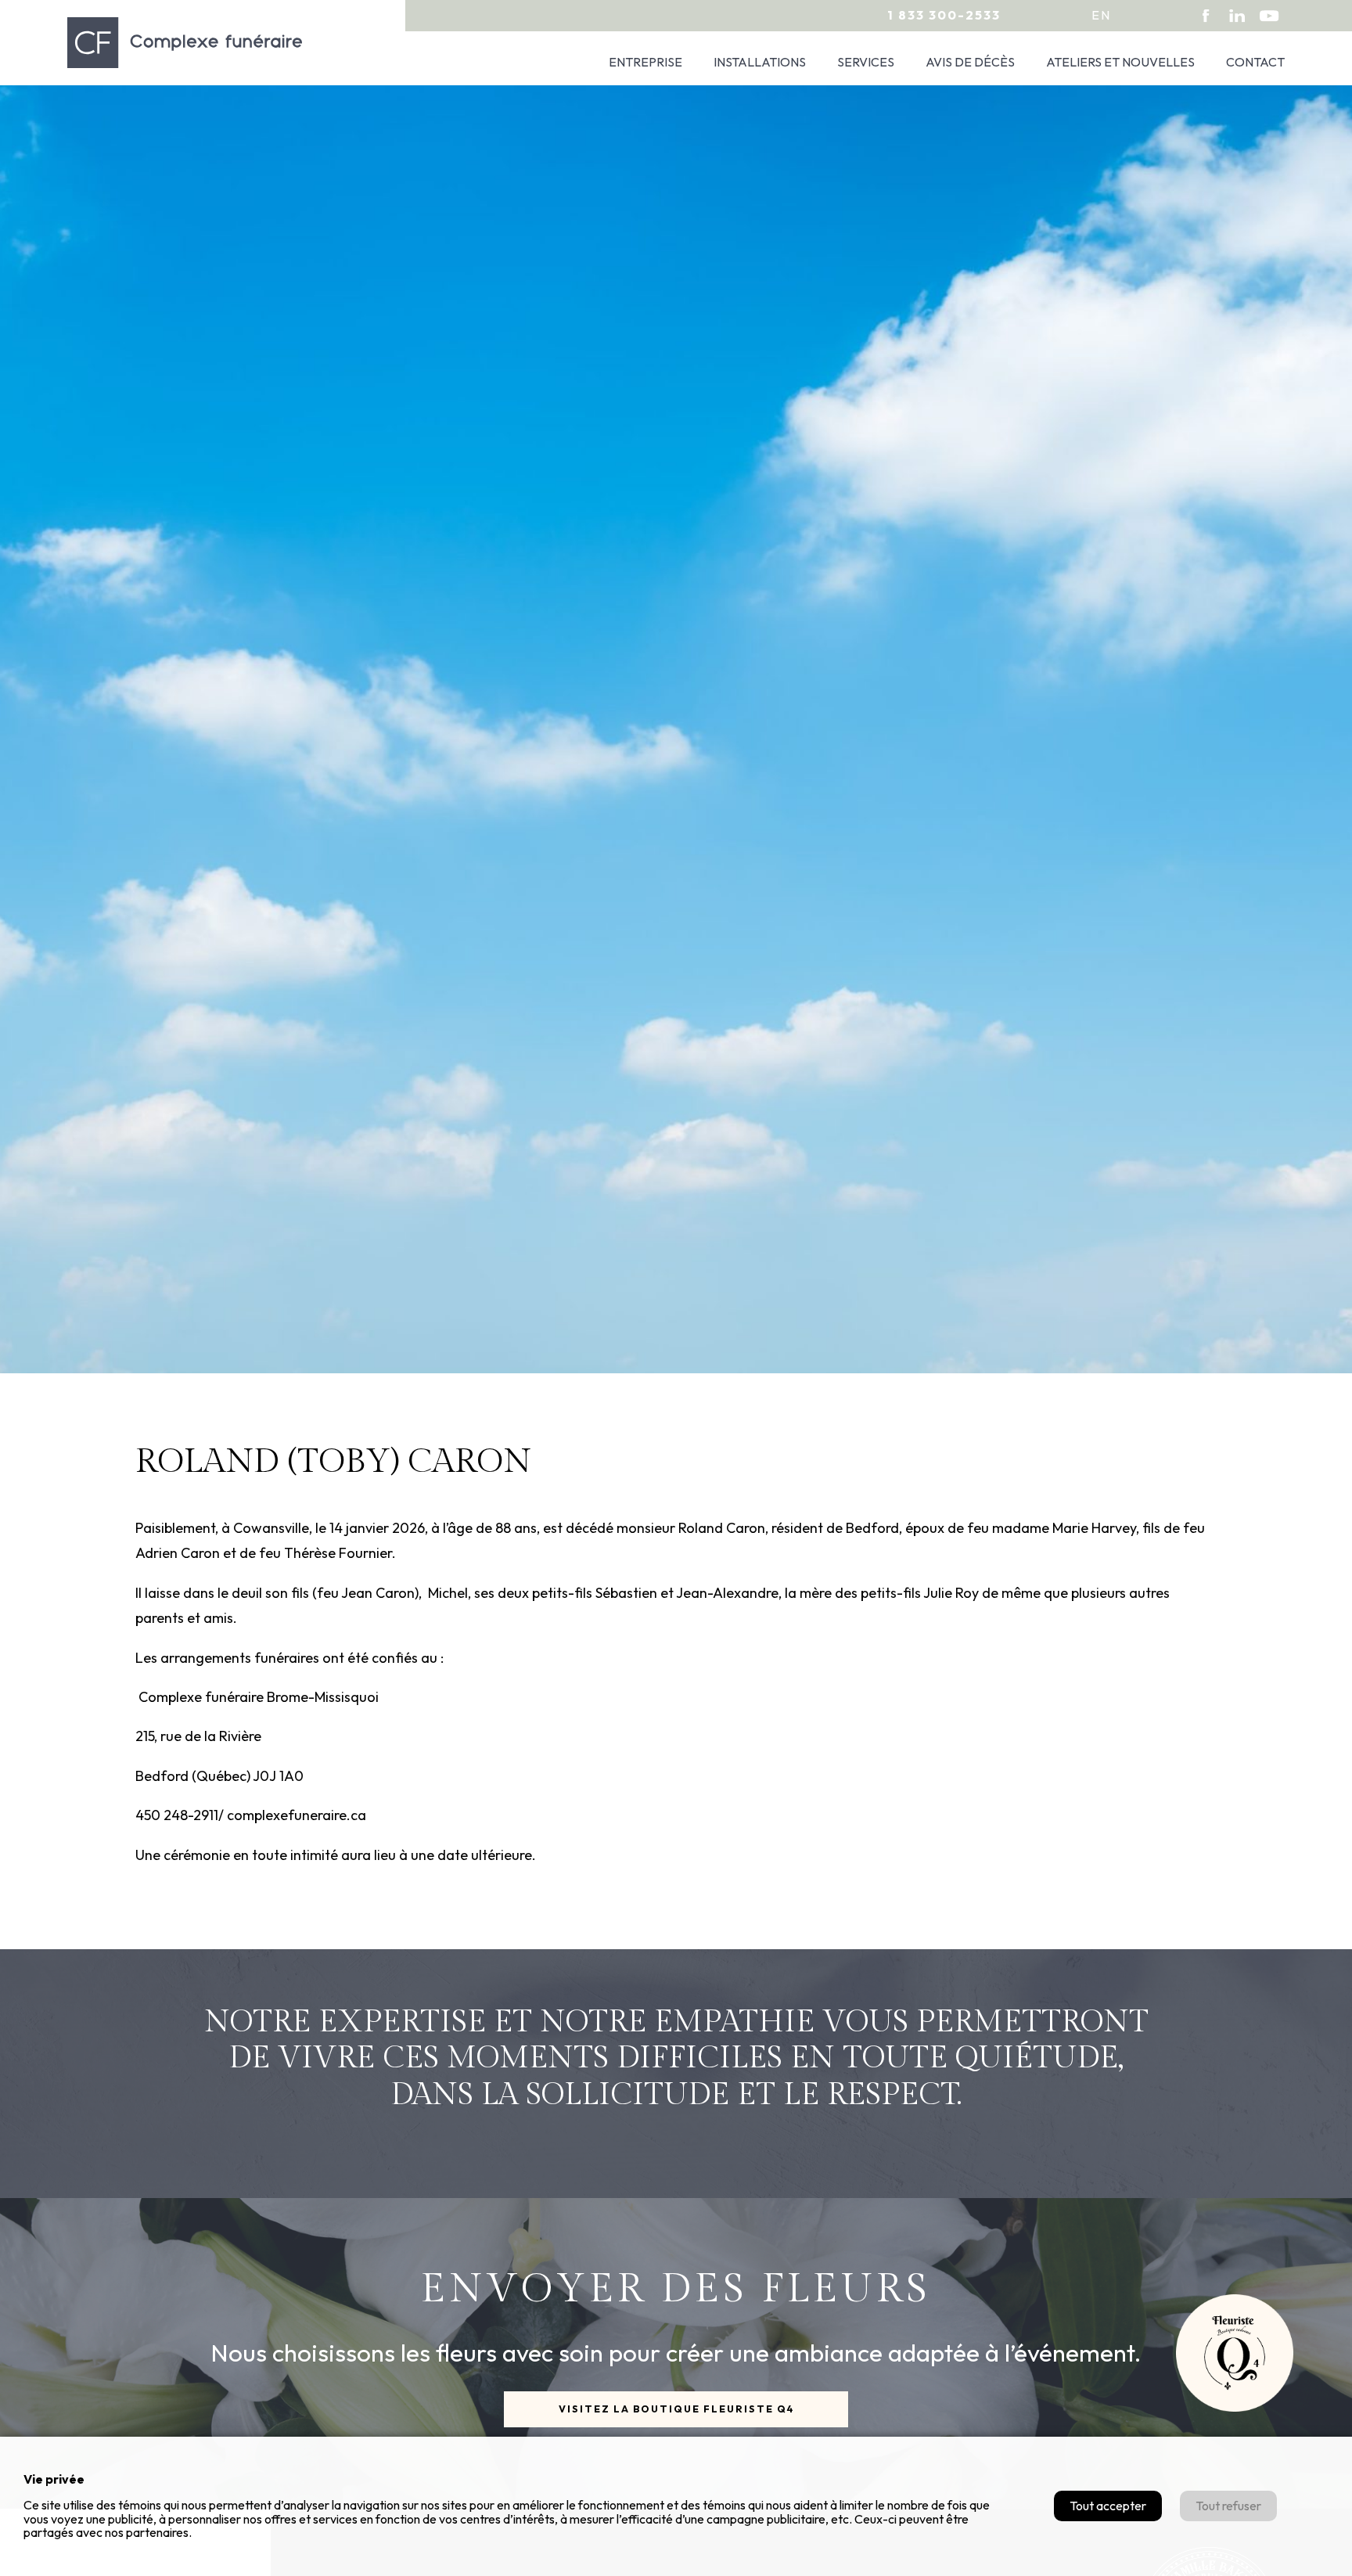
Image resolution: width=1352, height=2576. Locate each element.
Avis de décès (970, 62)
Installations (760, 62)
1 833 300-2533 (944, 15)
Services (866, 62)
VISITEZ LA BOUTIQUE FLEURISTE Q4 (676, 2409)
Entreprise (645, 62)
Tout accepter (1108, 2506)
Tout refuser (1228, 2506)
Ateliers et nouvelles (1120, 62)
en (1101, 15)
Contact (1255, 62)
